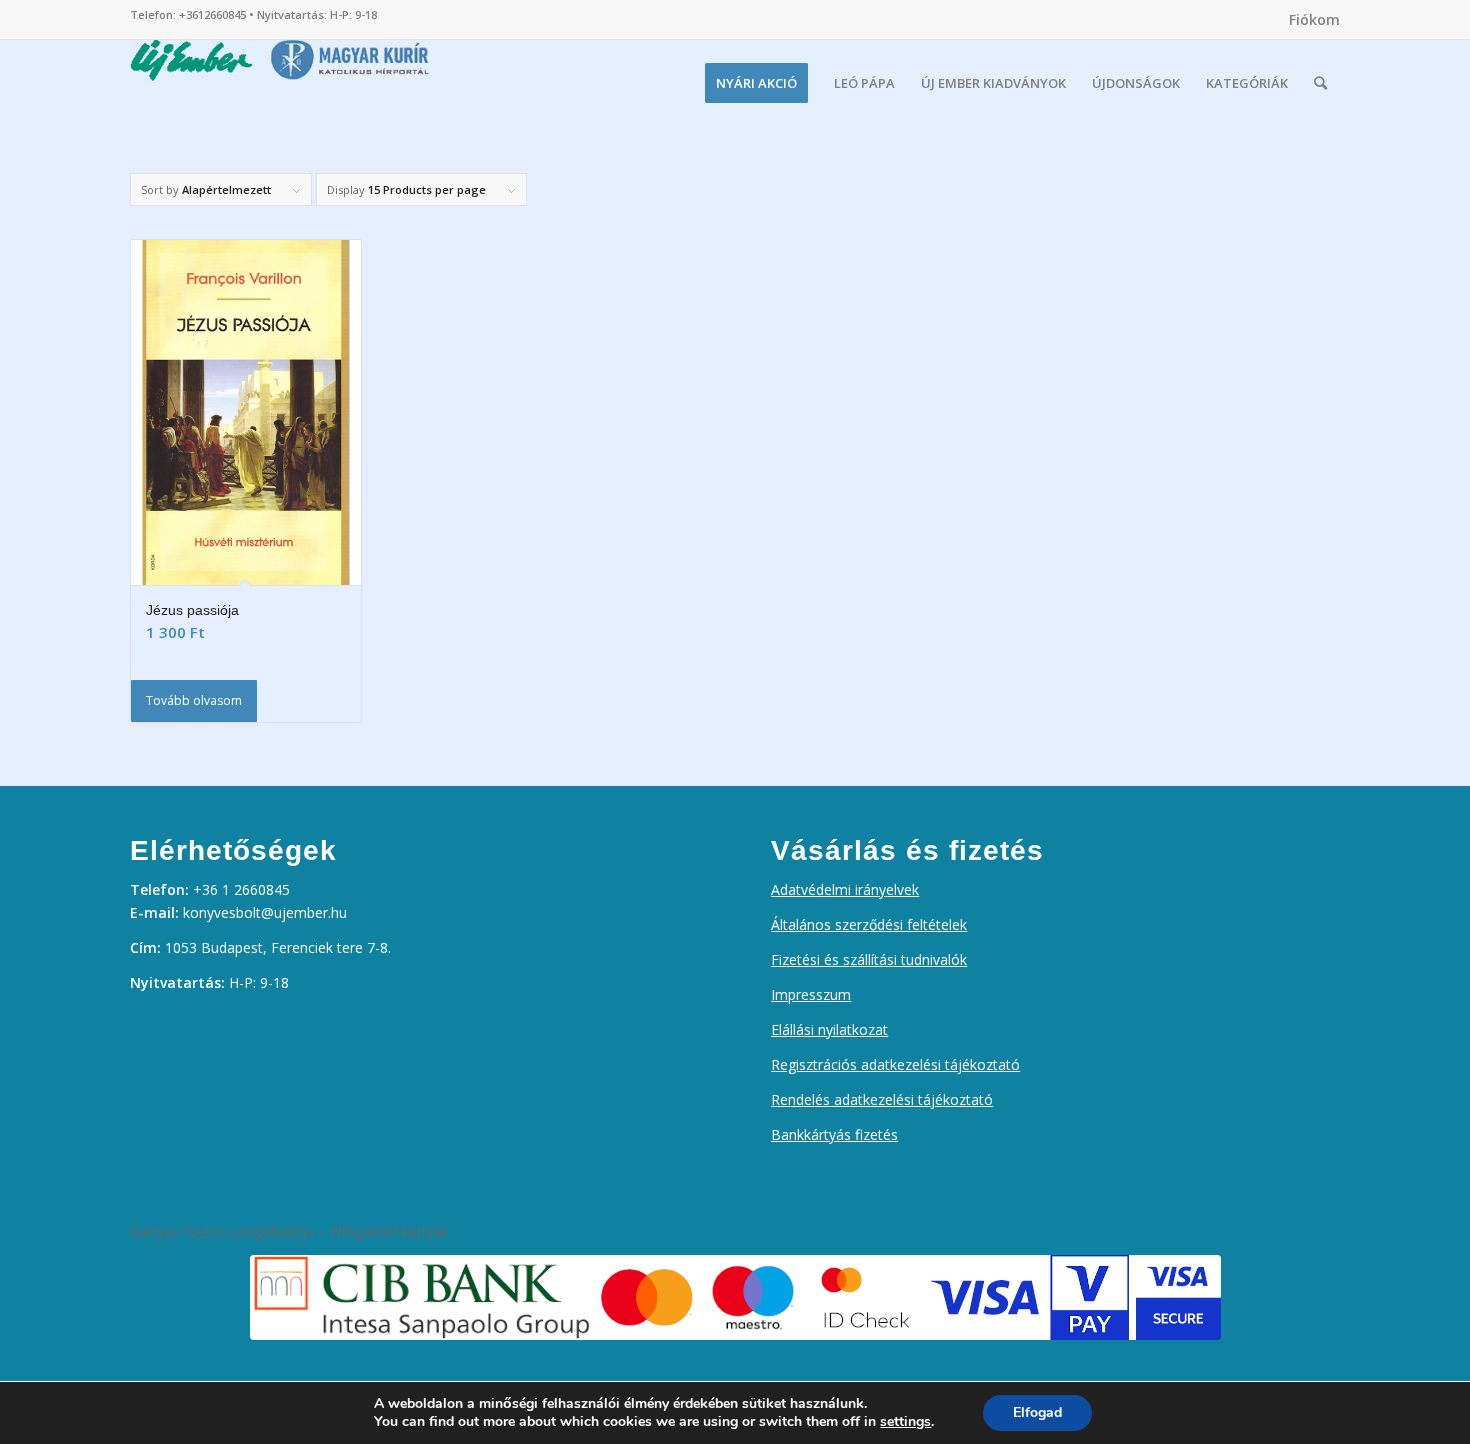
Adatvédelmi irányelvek (845, 889)
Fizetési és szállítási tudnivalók (869, 959)
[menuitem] (1309, 20)
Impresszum (811, 994)
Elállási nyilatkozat (829, 1029)
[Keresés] (1320, 83)
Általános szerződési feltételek (869, 924)
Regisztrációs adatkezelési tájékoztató (895, 1064)
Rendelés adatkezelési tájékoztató (882, 1099)
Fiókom (1314, 19)
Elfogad (1037, 1412)
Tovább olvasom (194, 700)
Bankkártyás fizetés (834, 1134)
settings (905, 1422)
